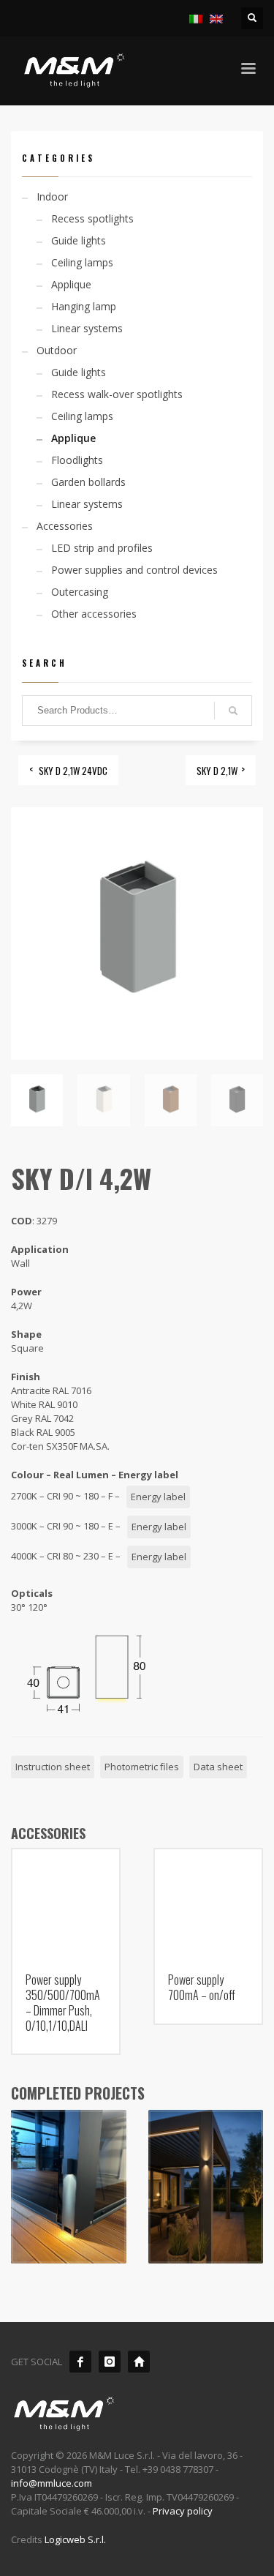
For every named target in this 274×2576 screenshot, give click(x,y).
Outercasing (80, 592)
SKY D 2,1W (217, 771)
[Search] (233, 711)
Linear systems (87, 328)
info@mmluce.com (52, 2483)
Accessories (65, 526)
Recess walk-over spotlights (117, 394)
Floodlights (77, 460)
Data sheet (218, 1767)
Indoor (52, 196)
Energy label (158, 1497)
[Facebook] (80, 2362)
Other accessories (94, 614)
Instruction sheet (53, 1767)
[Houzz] (139, 2362)
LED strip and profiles (102, 548)
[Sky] (206, 2187)
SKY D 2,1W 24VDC (73, 771)
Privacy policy (183, 2511)
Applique (71, 284)
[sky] (69, 2187)
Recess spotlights (92, 218)
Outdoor (57, 350)
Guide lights (79, 240)
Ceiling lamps (82, 262)
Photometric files (142, 1767)
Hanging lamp (84, 306)
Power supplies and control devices (134, 570)
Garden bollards (88, 482)
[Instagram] (110, 2362)
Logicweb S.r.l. (75, 2539)
